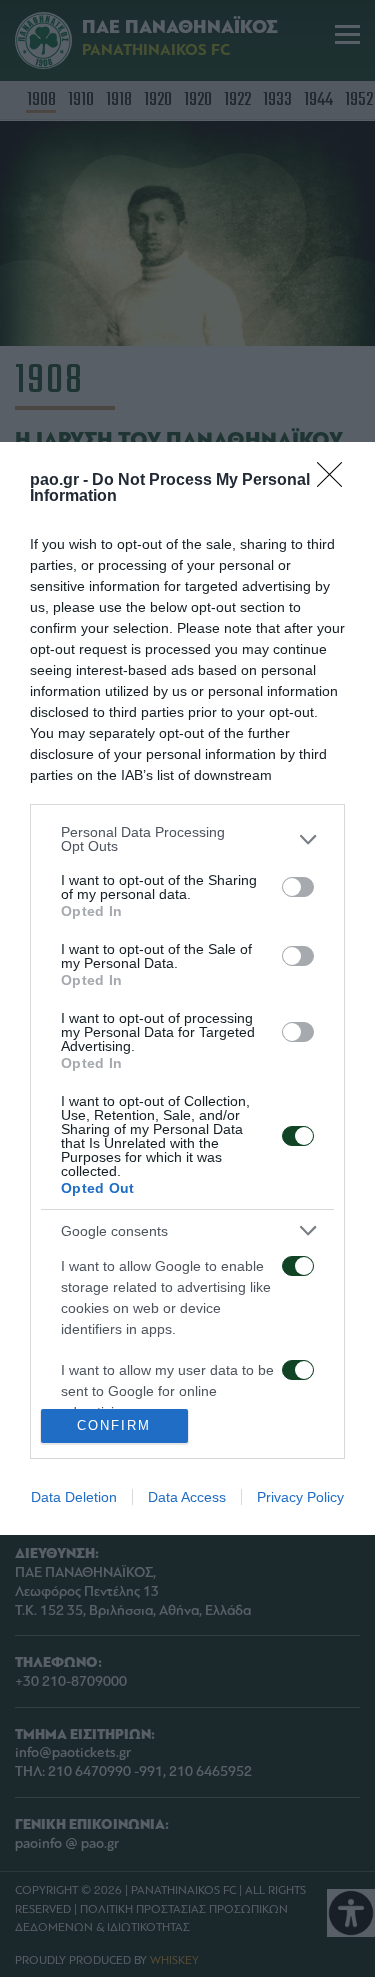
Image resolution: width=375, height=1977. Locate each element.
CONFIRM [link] (114, 1425)
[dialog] (187, 988)
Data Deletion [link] (74, 1497)
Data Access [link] (187, 1497)
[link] (336, 481)
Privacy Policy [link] (300, 1497)
